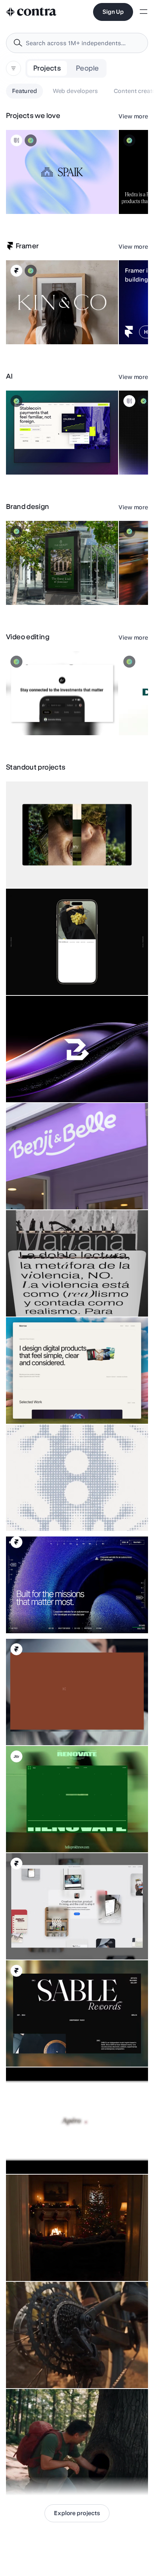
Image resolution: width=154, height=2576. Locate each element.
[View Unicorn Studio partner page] (16, 140)
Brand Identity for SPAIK (39, 195)
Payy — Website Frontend (42, 456)
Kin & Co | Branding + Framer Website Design (44, 322)
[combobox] (77, 43)
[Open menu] (144, 12)
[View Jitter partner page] (16, 1756)
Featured (24, 91)
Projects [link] (47, 68)
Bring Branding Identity (38, 1084)
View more (133, 116)
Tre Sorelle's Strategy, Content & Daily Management (73, 976)
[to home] (31, 12)
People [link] (87, 68)
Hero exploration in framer (42, 1619)
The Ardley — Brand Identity (44, 586)
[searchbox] (83, 43)
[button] (62, 172)
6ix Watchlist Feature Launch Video (53, 717)
